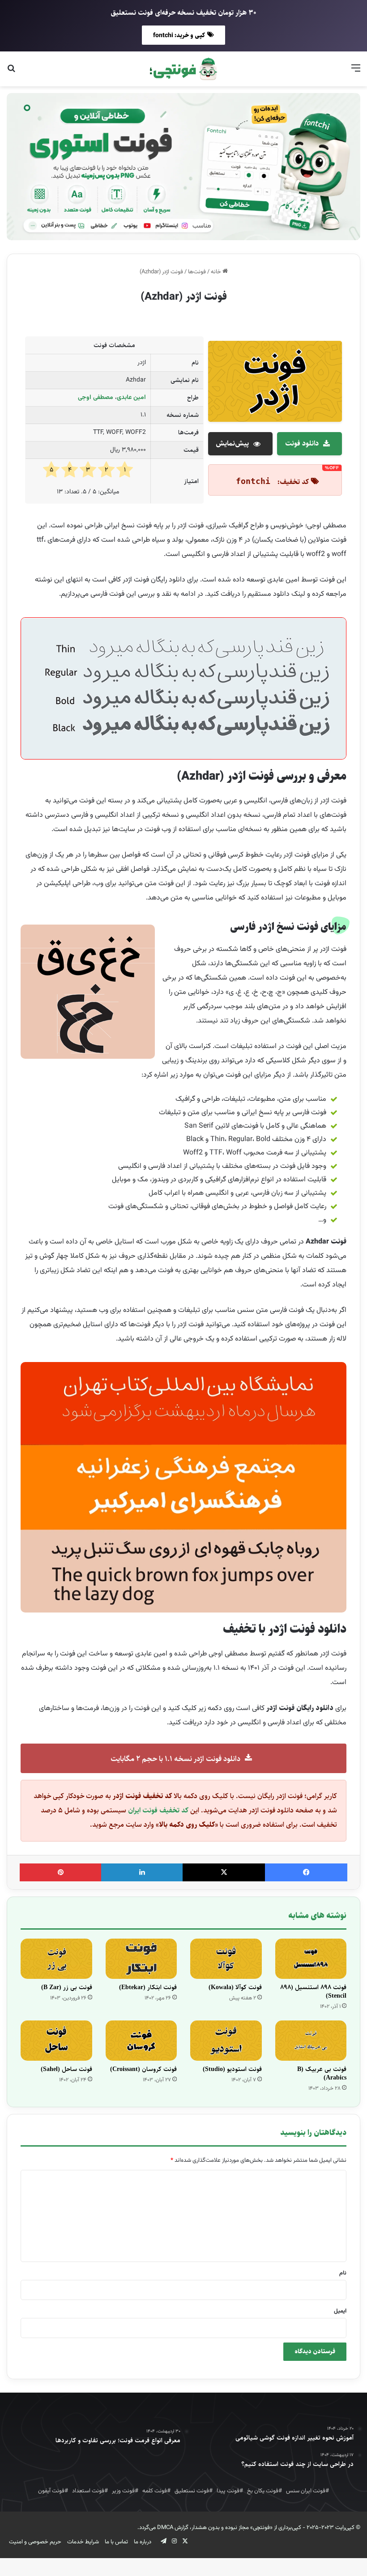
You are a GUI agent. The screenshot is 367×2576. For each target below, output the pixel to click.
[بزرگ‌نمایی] (335, 633)
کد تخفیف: (292, 482)
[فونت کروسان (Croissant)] (141, 2041)
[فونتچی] (183, 69)
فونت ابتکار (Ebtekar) (148, 1987)
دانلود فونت (302, 443)
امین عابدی (131, 398)
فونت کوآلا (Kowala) (235, 1987)
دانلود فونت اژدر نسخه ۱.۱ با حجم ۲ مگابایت (175, 1759)
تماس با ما (116, 2542)
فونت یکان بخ (263, 2491)
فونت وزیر (123, 2491)
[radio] (125, 470)
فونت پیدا (228, 2491)
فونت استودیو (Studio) (232, 2069)
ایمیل (340, 2311)
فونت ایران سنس (306, 2491)
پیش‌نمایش (232, 443)
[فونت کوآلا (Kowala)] (226, 1959)
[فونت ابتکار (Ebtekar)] (141, 1959)
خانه (217, 272)
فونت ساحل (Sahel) (66, 2069)
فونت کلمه (155, 2491)
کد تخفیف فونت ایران (158, 1810)
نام (343, 2273)
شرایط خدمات (83, 2542)
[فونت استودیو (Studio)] (226, 2041)
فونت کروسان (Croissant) (143, 2069)
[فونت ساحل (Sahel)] (56, 2041)
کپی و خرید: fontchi (179, 35)
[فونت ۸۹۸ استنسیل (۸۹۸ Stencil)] (311, 1959)
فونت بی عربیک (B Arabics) (322, 2073)
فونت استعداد (88, 2491)
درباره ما (143, 2542)
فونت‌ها (197, 272)
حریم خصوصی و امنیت (35, 2542)
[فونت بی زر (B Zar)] (56, 1959)
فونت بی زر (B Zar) (67, 1987)
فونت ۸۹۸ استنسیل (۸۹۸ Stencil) (313, 1992)
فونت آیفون (51, 2491)
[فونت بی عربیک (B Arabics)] (311, 2041)
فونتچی (261, 2528)
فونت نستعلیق (192, 2491)
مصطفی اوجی (96, 398)
